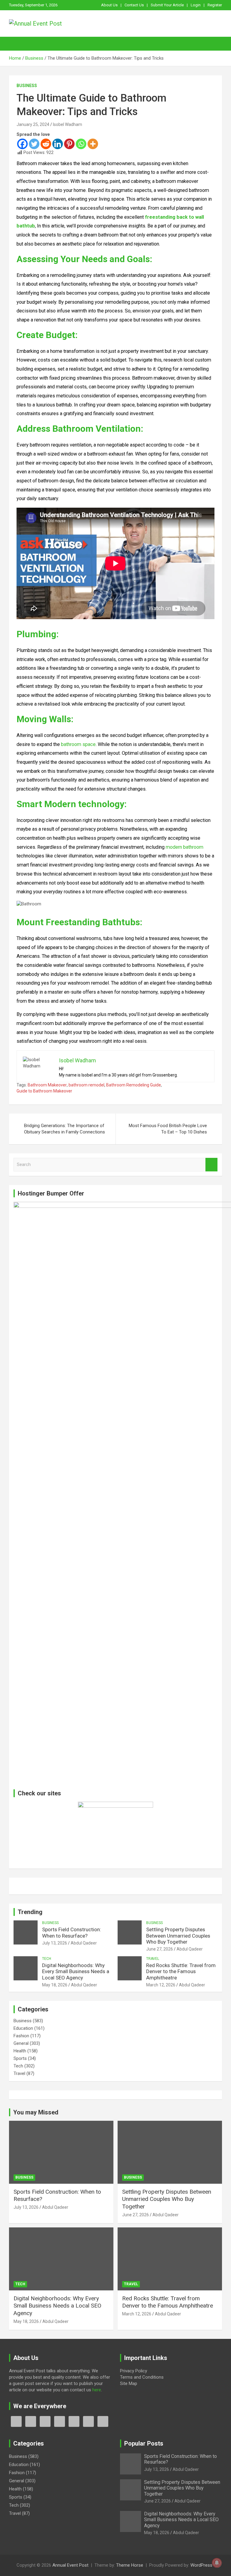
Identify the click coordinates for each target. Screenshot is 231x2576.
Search (211, 1165)
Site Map (129, 2383)
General (21, 2043)
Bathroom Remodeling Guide (134, 1085)
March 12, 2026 (161, 1985)
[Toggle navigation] (17, 44)
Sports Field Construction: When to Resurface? (72, 1932)
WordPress (201, 2565)
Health (20, 2051)
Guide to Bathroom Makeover (44, 1091)
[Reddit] (46, 144)
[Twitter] (34, 144)
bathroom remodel (86, 1085)
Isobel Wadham (68, 124)
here (97, 2390)
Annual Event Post (70, 2565)
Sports (20, 2058)
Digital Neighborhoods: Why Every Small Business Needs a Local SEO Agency (76, 1971)
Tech (47, 1959)
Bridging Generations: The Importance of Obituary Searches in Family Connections (65, 1129)
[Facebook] (22, 144)
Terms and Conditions (142, 2377)
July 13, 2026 (55, 1943)
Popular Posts (144, 2443)
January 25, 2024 (33, 124)
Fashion (21, 2036)
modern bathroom (185, 847)
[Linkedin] (58, 144)
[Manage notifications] (217, 2563)
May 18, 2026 (55, 1985)
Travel (153, 1959)
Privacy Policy (134, 2371)
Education (23, 2028)
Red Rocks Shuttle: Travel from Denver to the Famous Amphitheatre (181, 1971)
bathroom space (78, 744)
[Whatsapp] (81, 144)
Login (196, 5)
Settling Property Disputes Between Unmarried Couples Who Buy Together (178, 1936)
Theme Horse (130, 2565)
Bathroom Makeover (47, 1085)
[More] (93, 144)
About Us (109, 5)
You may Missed (36, 2112)
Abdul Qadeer (84, 1943)
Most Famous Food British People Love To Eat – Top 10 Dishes (168, 1129)
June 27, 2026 (160, 1949)
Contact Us (134, 5)
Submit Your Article (167, 5)
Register (215, 5)
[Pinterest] (69, 144)
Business (27, 86)
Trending (30, 1912)
